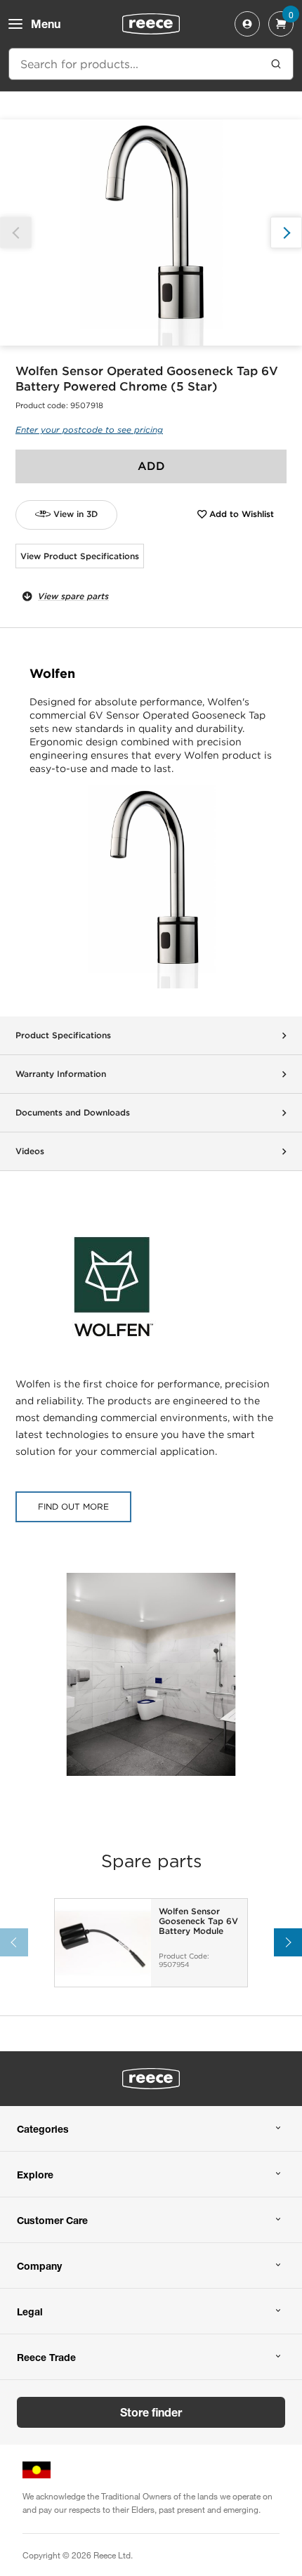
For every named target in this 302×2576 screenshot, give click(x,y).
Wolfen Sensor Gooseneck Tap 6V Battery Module (198, 1922)
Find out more (73, 1506)
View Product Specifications (80, 556)
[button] (286, 233)
